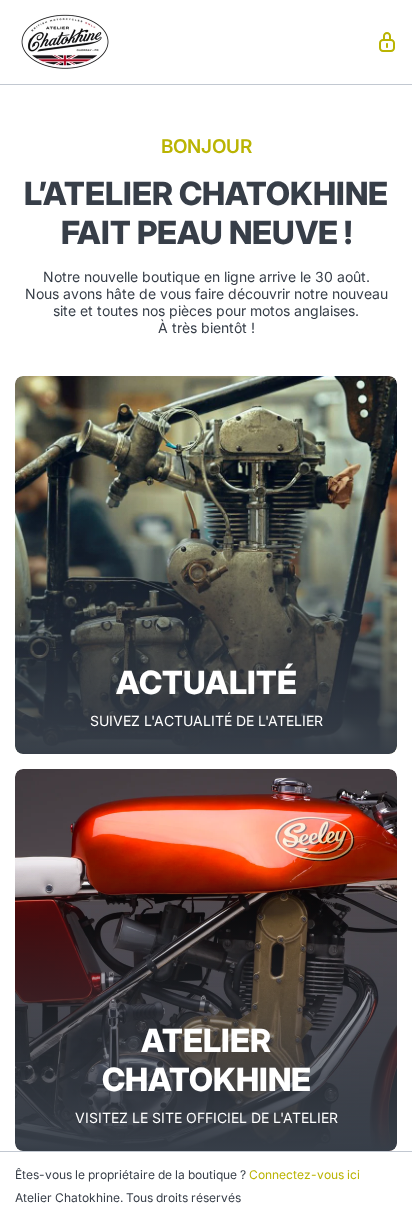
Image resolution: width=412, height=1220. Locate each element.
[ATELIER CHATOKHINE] (206, 960)
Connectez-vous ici (304, 1174)
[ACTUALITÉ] (206, 565)
